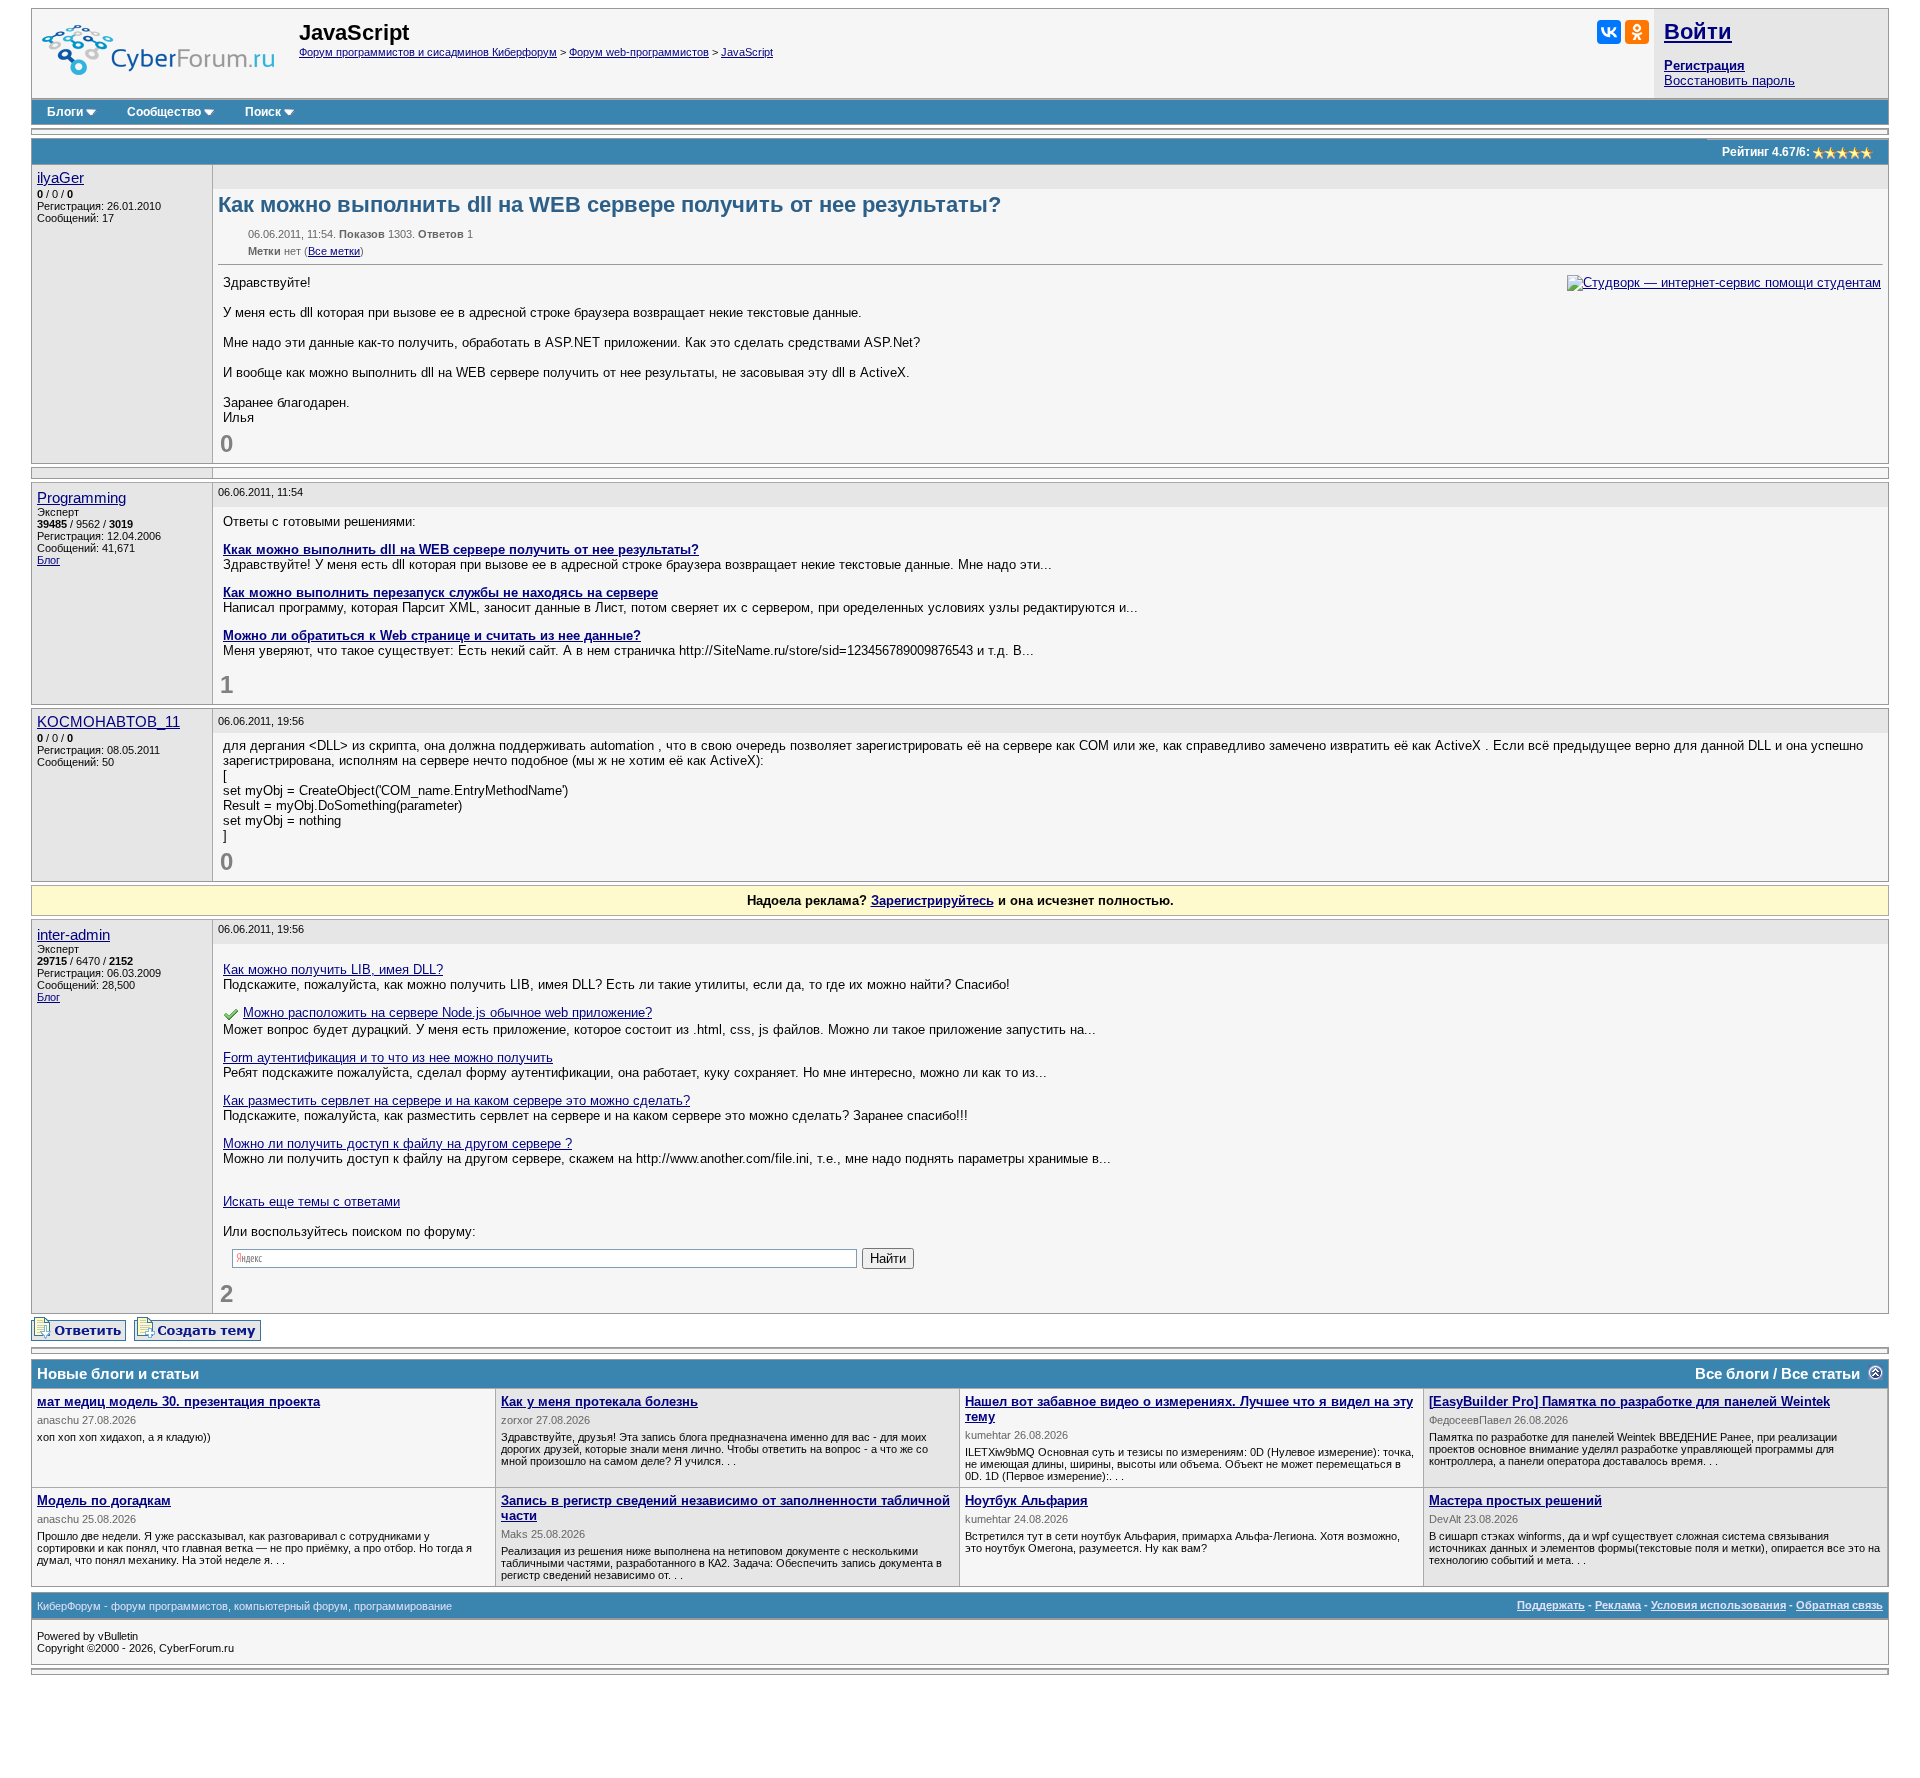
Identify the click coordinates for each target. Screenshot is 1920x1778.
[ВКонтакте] (1609, 32)
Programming (81, 498)
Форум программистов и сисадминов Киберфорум (428, 52)
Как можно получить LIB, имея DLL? (333, 969)
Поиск (263, 112)
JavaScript (747, 52)
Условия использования (1718, 1605)
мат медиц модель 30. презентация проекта (178, 1401)
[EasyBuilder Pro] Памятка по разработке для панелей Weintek (1629, 1401)
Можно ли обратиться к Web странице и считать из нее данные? (432, 635)
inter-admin (73, 935)
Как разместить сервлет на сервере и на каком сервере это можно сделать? (456, 1100)
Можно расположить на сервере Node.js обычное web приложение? (447, 1012)
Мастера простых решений (1515, 1500)
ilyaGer (60, 178)
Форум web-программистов (639, 52)
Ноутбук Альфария (1026, 1500)
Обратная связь (1839, 1605)
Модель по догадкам (104, 1500)
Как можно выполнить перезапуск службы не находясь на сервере (440, 592)
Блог (48, 560)
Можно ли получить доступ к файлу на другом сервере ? (397, 1143)
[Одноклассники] (1637, 32)
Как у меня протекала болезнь (599, 1401)
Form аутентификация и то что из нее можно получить (388, 1057)
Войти (1698, 31)
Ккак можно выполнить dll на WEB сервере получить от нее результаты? (461, 549)
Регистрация (1704, 65)
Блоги (65, 112)
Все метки (334, 251)
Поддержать (1551, 1605)
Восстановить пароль (1729, 80)
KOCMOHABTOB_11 (108, 722)
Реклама (1618, 1605)
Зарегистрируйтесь (932, 900)
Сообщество (164, 112)
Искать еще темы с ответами (311, 1201)
